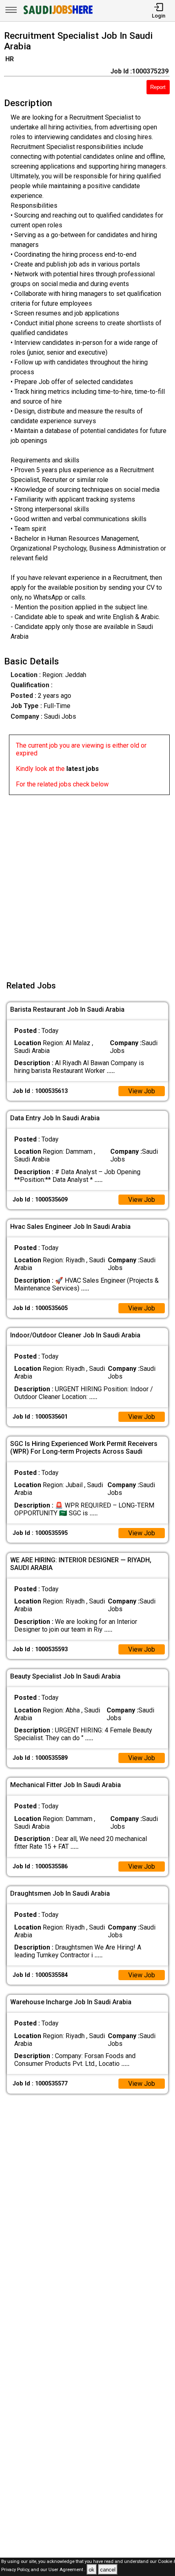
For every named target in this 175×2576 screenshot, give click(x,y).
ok (92, 2570)
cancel (108, 2570)
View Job (142, 1091)
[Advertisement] (87, 883)
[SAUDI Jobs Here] (57, 14)
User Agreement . (67, 2570)
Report (158, 87)
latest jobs (83, 769)
